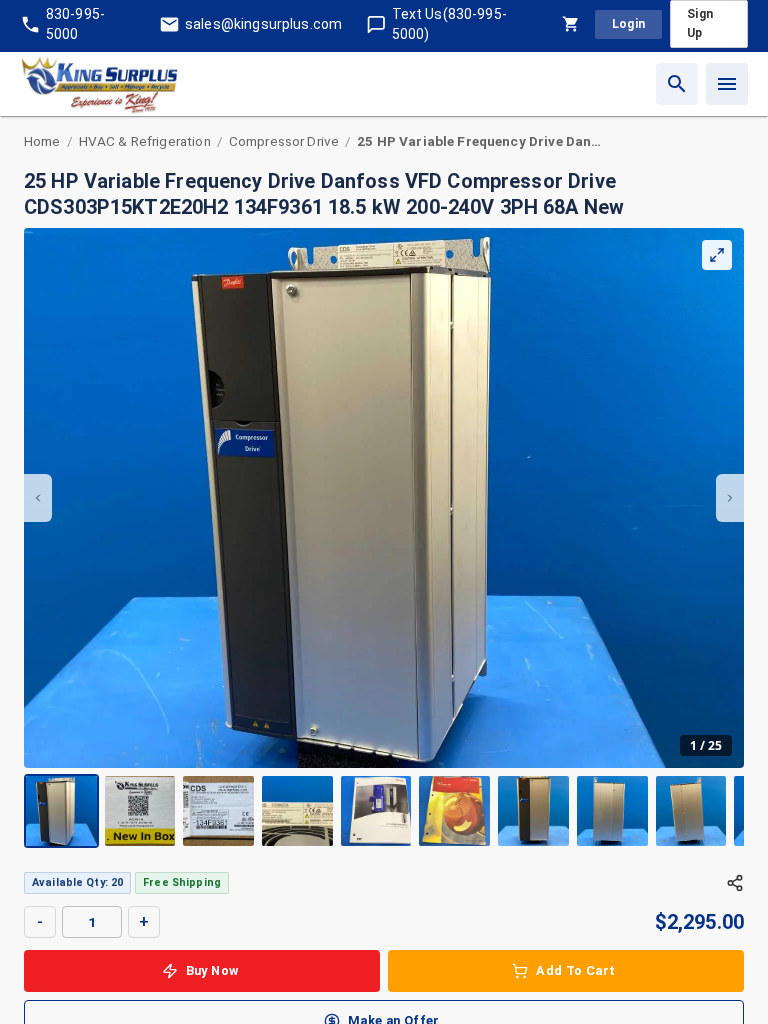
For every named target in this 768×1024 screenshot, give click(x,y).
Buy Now (212, 970)
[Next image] (730, 498)
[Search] (677, 84)
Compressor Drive (284, 141)
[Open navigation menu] (727, 84)
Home (42, 141)
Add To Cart (575, 970)
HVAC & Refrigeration (145, 141)
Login (629, 24)
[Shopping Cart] (571, 24)
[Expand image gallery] (717, 255)
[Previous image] (38, 498)
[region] (384, 538)
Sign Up (700, 23)
